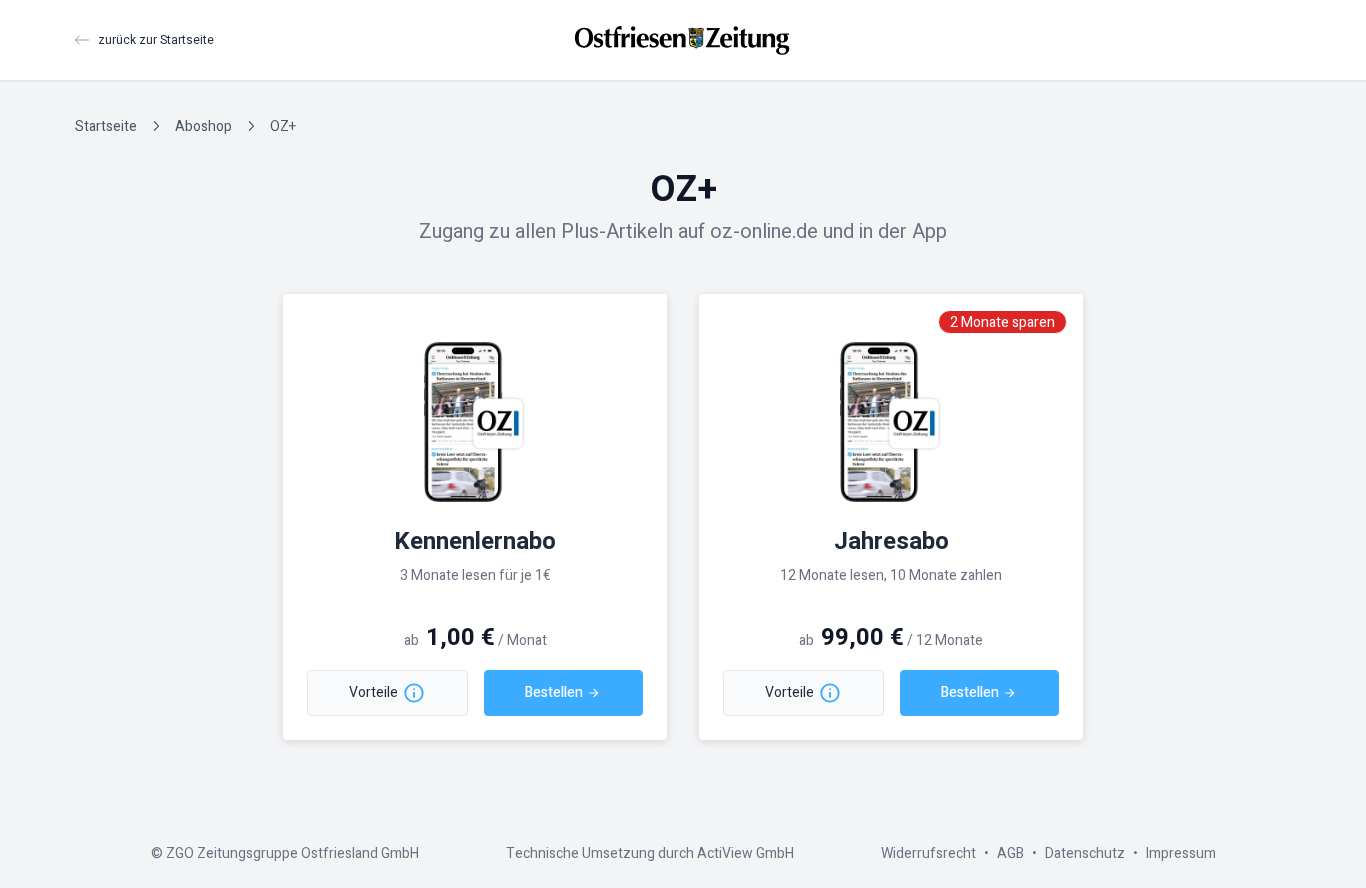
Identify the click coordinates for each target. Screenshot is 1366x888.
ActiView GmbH (745, 853)
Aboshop (203, 126)
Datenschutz (1085, 853)
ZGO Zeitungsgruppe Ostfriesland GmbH (292, 853)
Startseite (106, 126)
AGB (1010, 853)
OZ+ (283, 126)
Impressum (1181, 853)
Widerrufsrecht (928, 853)
